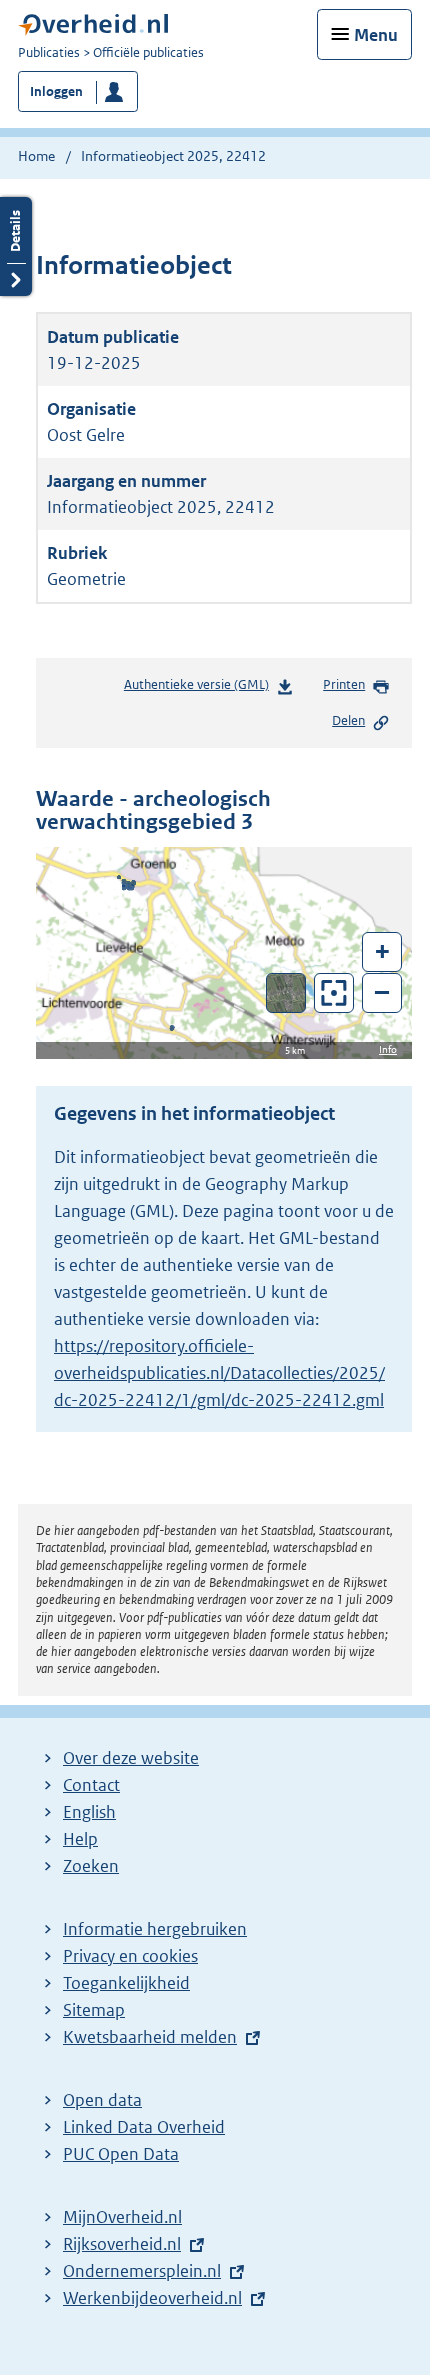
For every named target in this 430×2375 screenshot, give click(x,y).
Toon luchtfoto (286, 993)
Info (388, 1049)
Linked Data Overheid (144, 2127)
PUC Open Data (121, 2154)
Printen (344, 684)
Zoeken (91, 1866)
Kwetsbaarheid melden (150, 2037)
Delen (348, 720)
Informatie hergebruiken (155, 1929)
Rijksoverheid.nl (122, 2244)
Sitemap (94, 2010)
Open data (102, 2100)
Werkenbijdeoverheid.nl (152, 2298)
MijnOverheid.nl (122, 2217)
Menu (376, 35)
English (89, 1812)
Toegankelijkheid (126, 1983)
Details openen (16, 246)
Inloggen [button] (56, 91)
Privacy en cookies (130, 1956)
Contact (91, 1785)
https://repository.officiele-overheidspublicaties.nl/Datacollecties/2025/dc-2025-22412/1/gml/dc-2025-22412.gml (219, 1373)
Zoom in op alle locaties (334, 993)
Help (80, 1839)
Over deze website (131, 1758)
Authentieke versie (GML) (200, 689)
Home (36, 156)
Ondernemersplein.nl (142, 2271)
